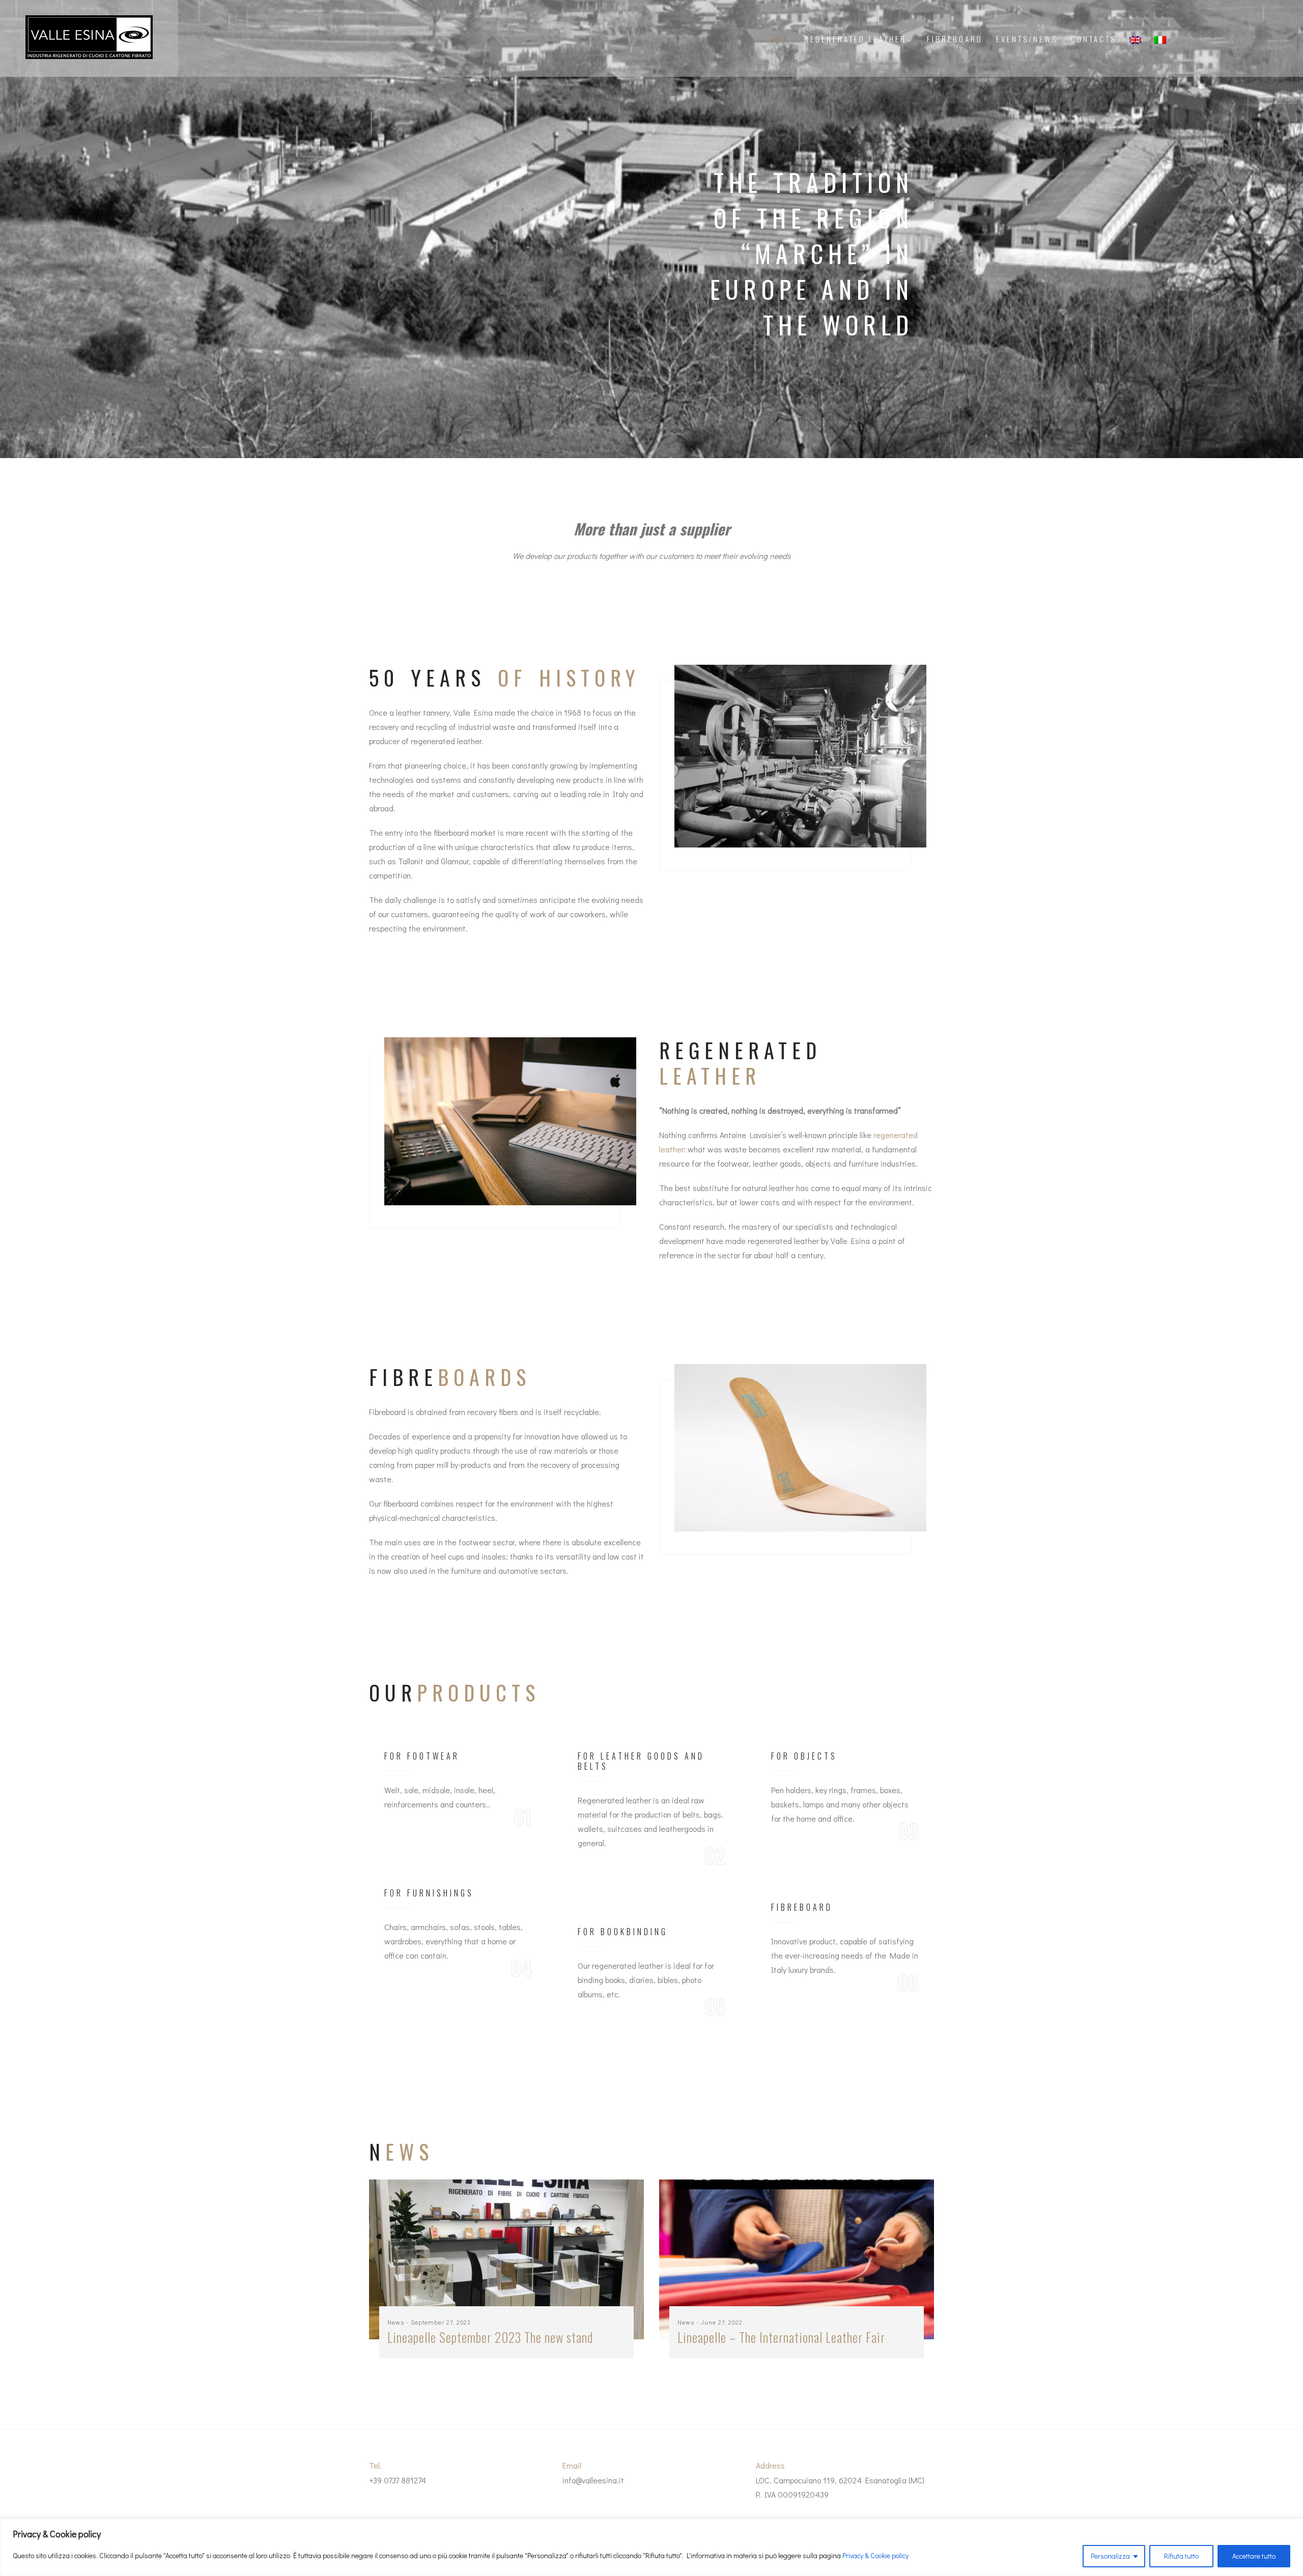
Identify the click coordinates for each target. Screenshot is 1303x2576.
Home (779, 39)
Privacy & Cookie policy (875, 2555)
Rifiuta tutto (1181, 2556)
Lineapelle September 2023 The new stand (490, 2337)
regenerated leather (628, 1965)
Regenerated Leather (855, 39)
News (396, 2322)
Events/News (1027, 39)
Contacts (1094, 39)
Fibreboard (955, 39)
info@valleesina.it (593, 2480)
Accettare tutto (1254, 2556)
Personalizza (1110, 2556)
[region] (651, 2547)
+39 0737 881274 (398, 2480)
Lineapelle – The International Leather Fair (781, 2337)
